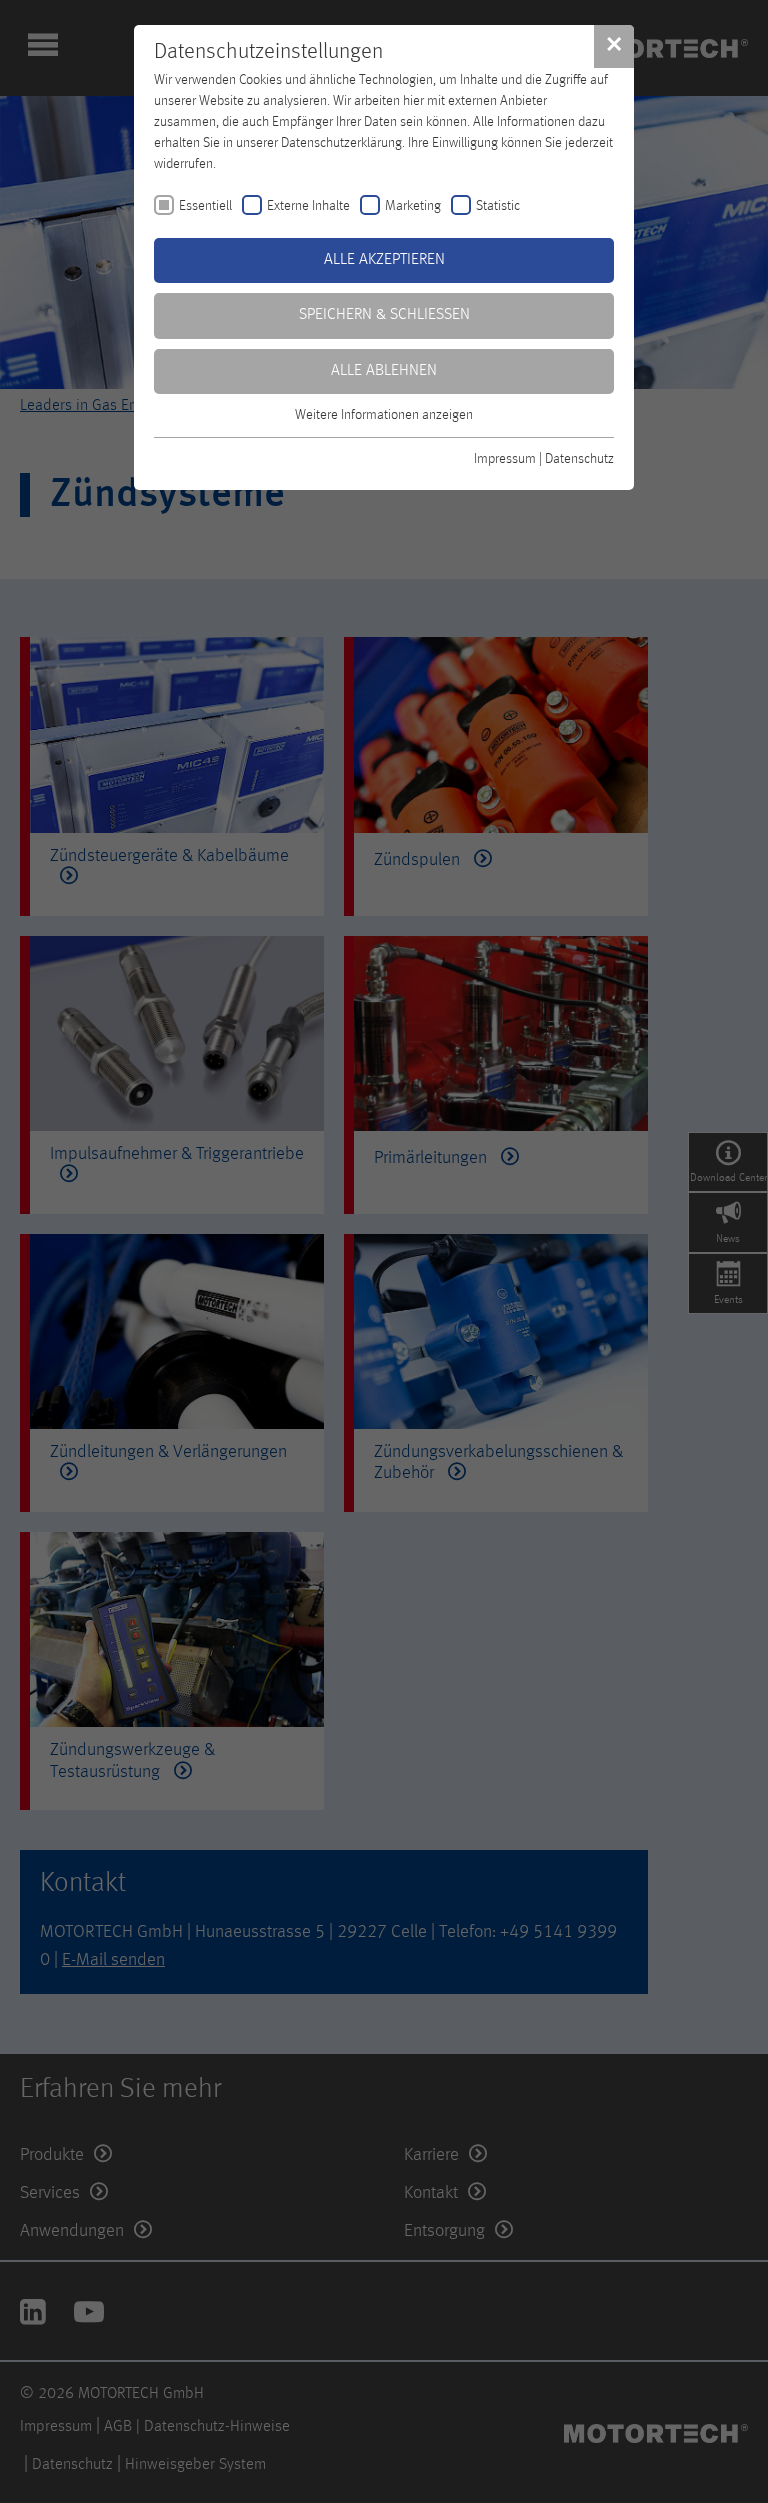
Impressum (505, 459)
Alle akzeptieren (384, 260)
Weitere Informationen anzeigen (384, 415)
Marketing (413, 206)
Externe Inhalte (308, 206)
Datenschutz (579, 459)
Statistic (498, 206)
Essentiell (205, 206)
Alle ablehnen (384, 371)
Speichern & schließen (384, 315)
